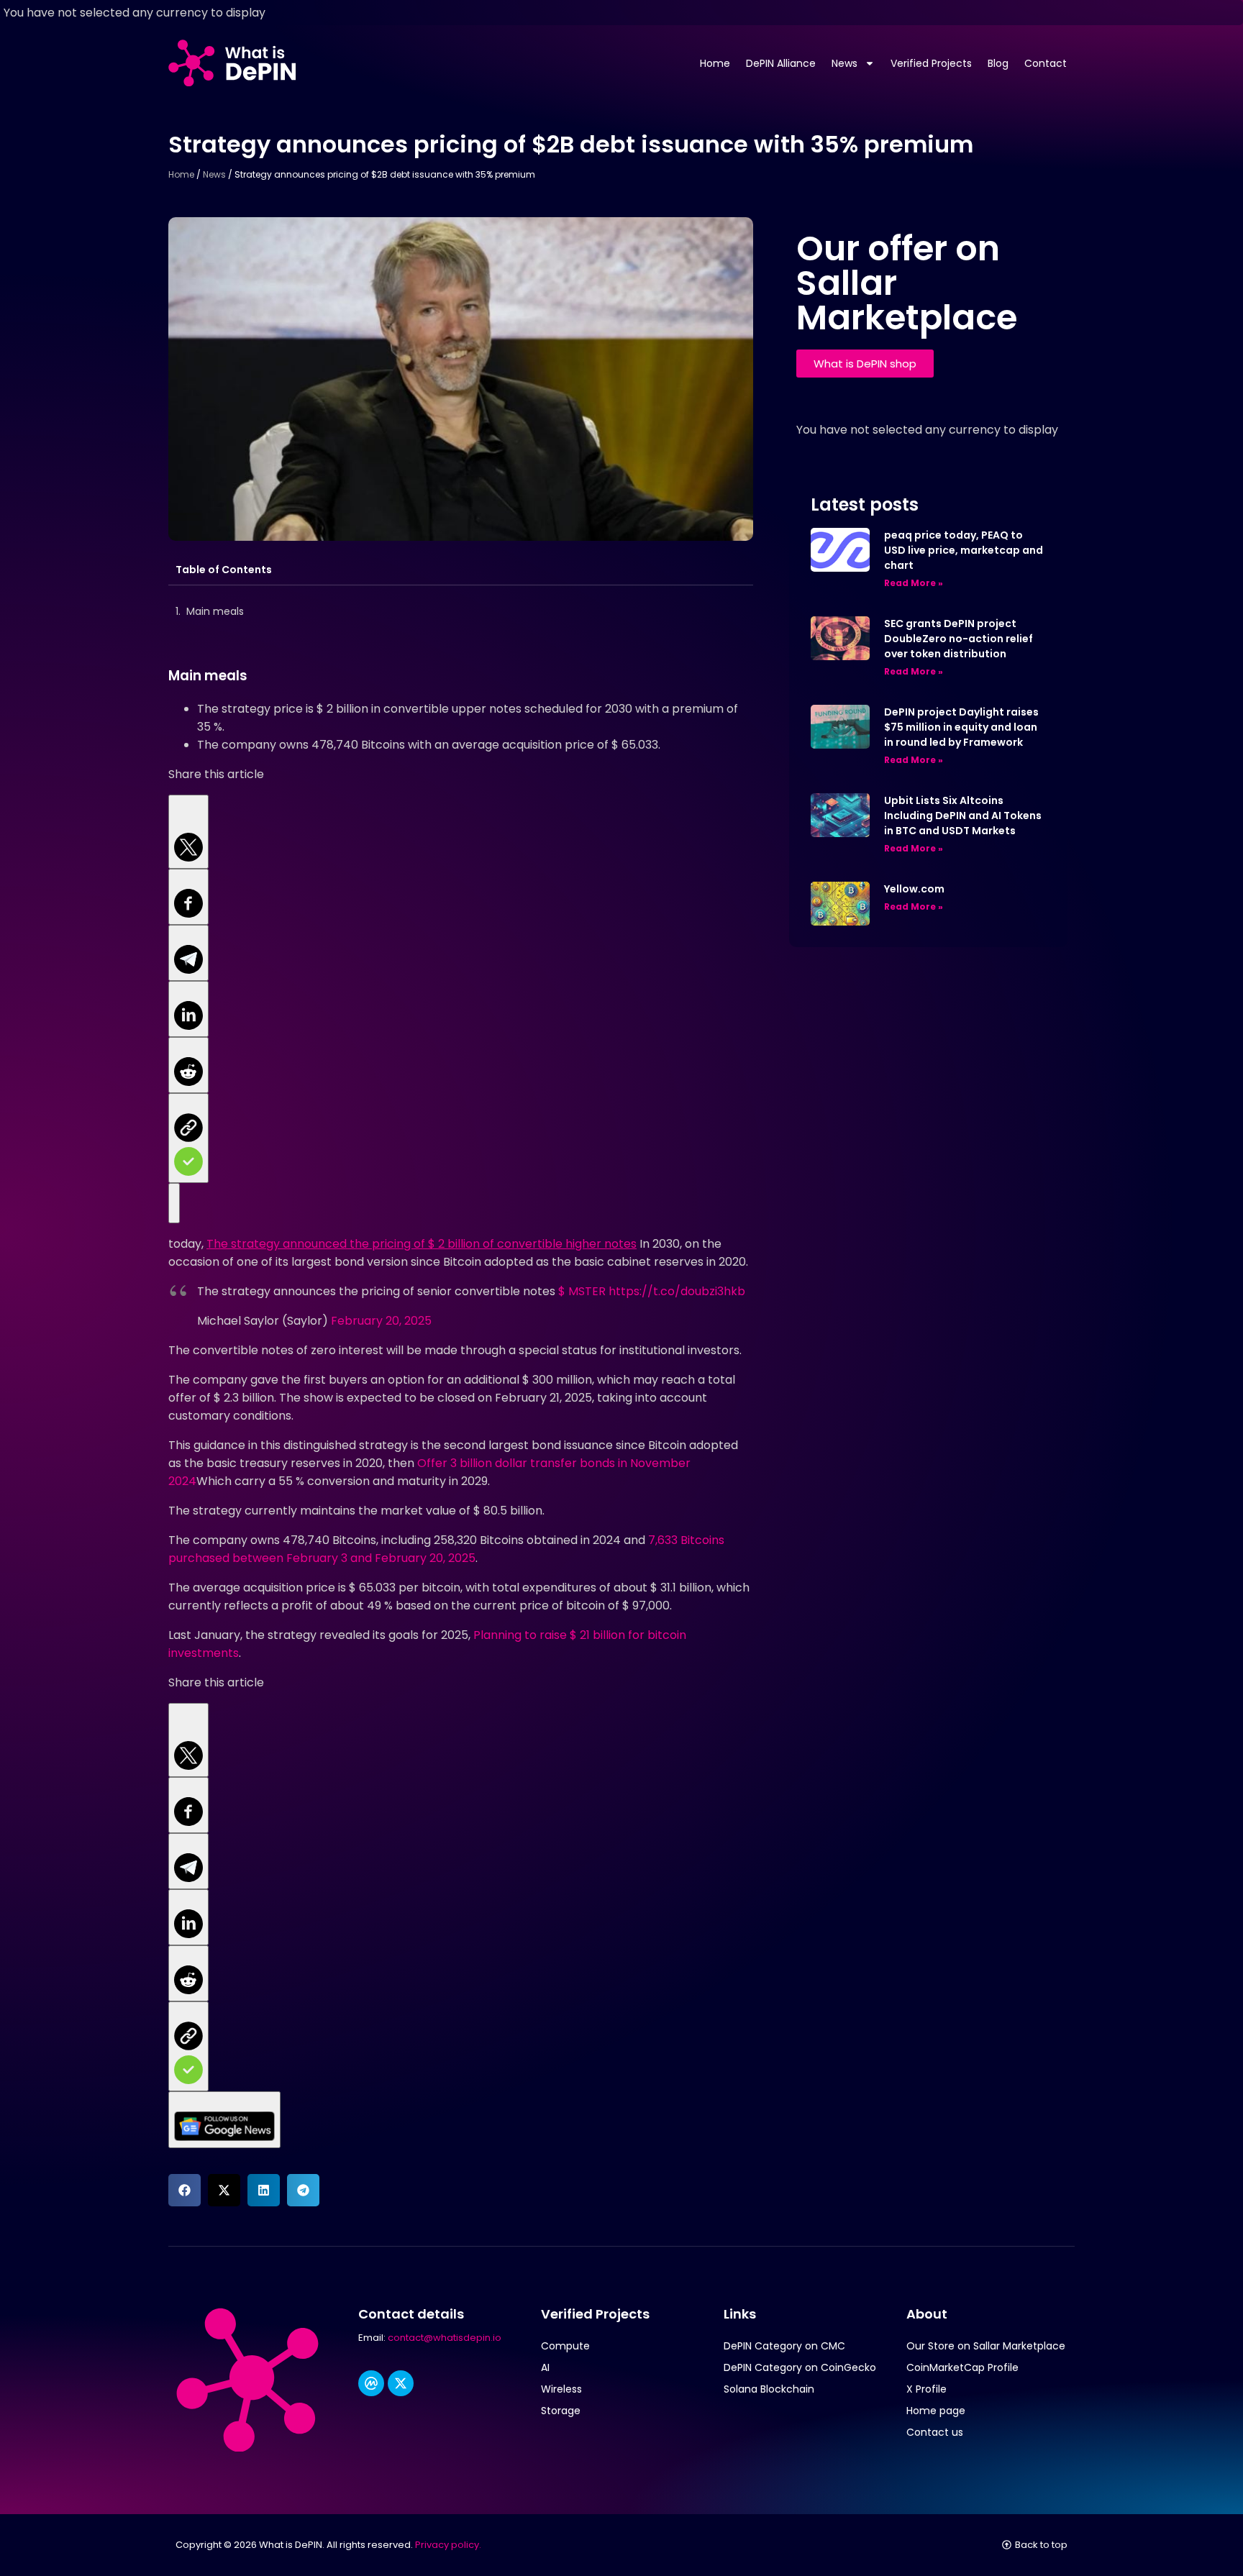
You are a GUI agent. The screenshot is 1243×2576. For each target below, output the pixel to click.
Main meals (215, 611)
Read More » (914, 583)
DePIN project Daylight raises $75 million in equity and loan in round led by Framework (961, 727)
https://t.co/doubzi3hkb (677, 1291)
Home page (936, 2411)
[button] (185, 2190)
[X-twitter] (401, 2383)
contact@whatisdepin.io (445, 2338)
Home (715, 63)
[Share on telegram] (188, 953)
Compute (565, 2346)
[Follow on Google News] (174, 1203)
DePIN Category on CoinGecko (800, 2367)
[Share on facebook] (188, 897)
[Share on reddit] (188, 1065)
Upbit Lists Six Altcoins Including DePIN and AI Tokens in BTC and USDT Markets (963, 816)
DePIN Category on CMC (784, 2346)
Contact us (935, 2432)
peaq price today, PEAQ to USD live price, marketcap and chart (964, 550)
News (844, 63)
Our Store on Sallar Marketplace (986, 2346)
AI (545, 2367)
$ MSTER (582, 1291)
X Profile (926, 2389)
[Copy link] (188, 1138)
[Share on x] (188, 832)
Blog (998, 63)
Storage (561, 2411)
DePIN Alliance (781, 63)
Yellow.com (914, 889)
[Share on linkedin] (188, 1009)
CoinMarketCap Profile (962, 2367)
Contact (1046, 63)
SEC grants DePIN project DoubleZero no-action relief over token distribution (959, 639)
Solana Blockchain (769, 2389)
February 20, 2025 (381, 1321)
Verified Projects (931, 63)
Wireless (561, 2389)
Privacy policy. (448, 2545)
